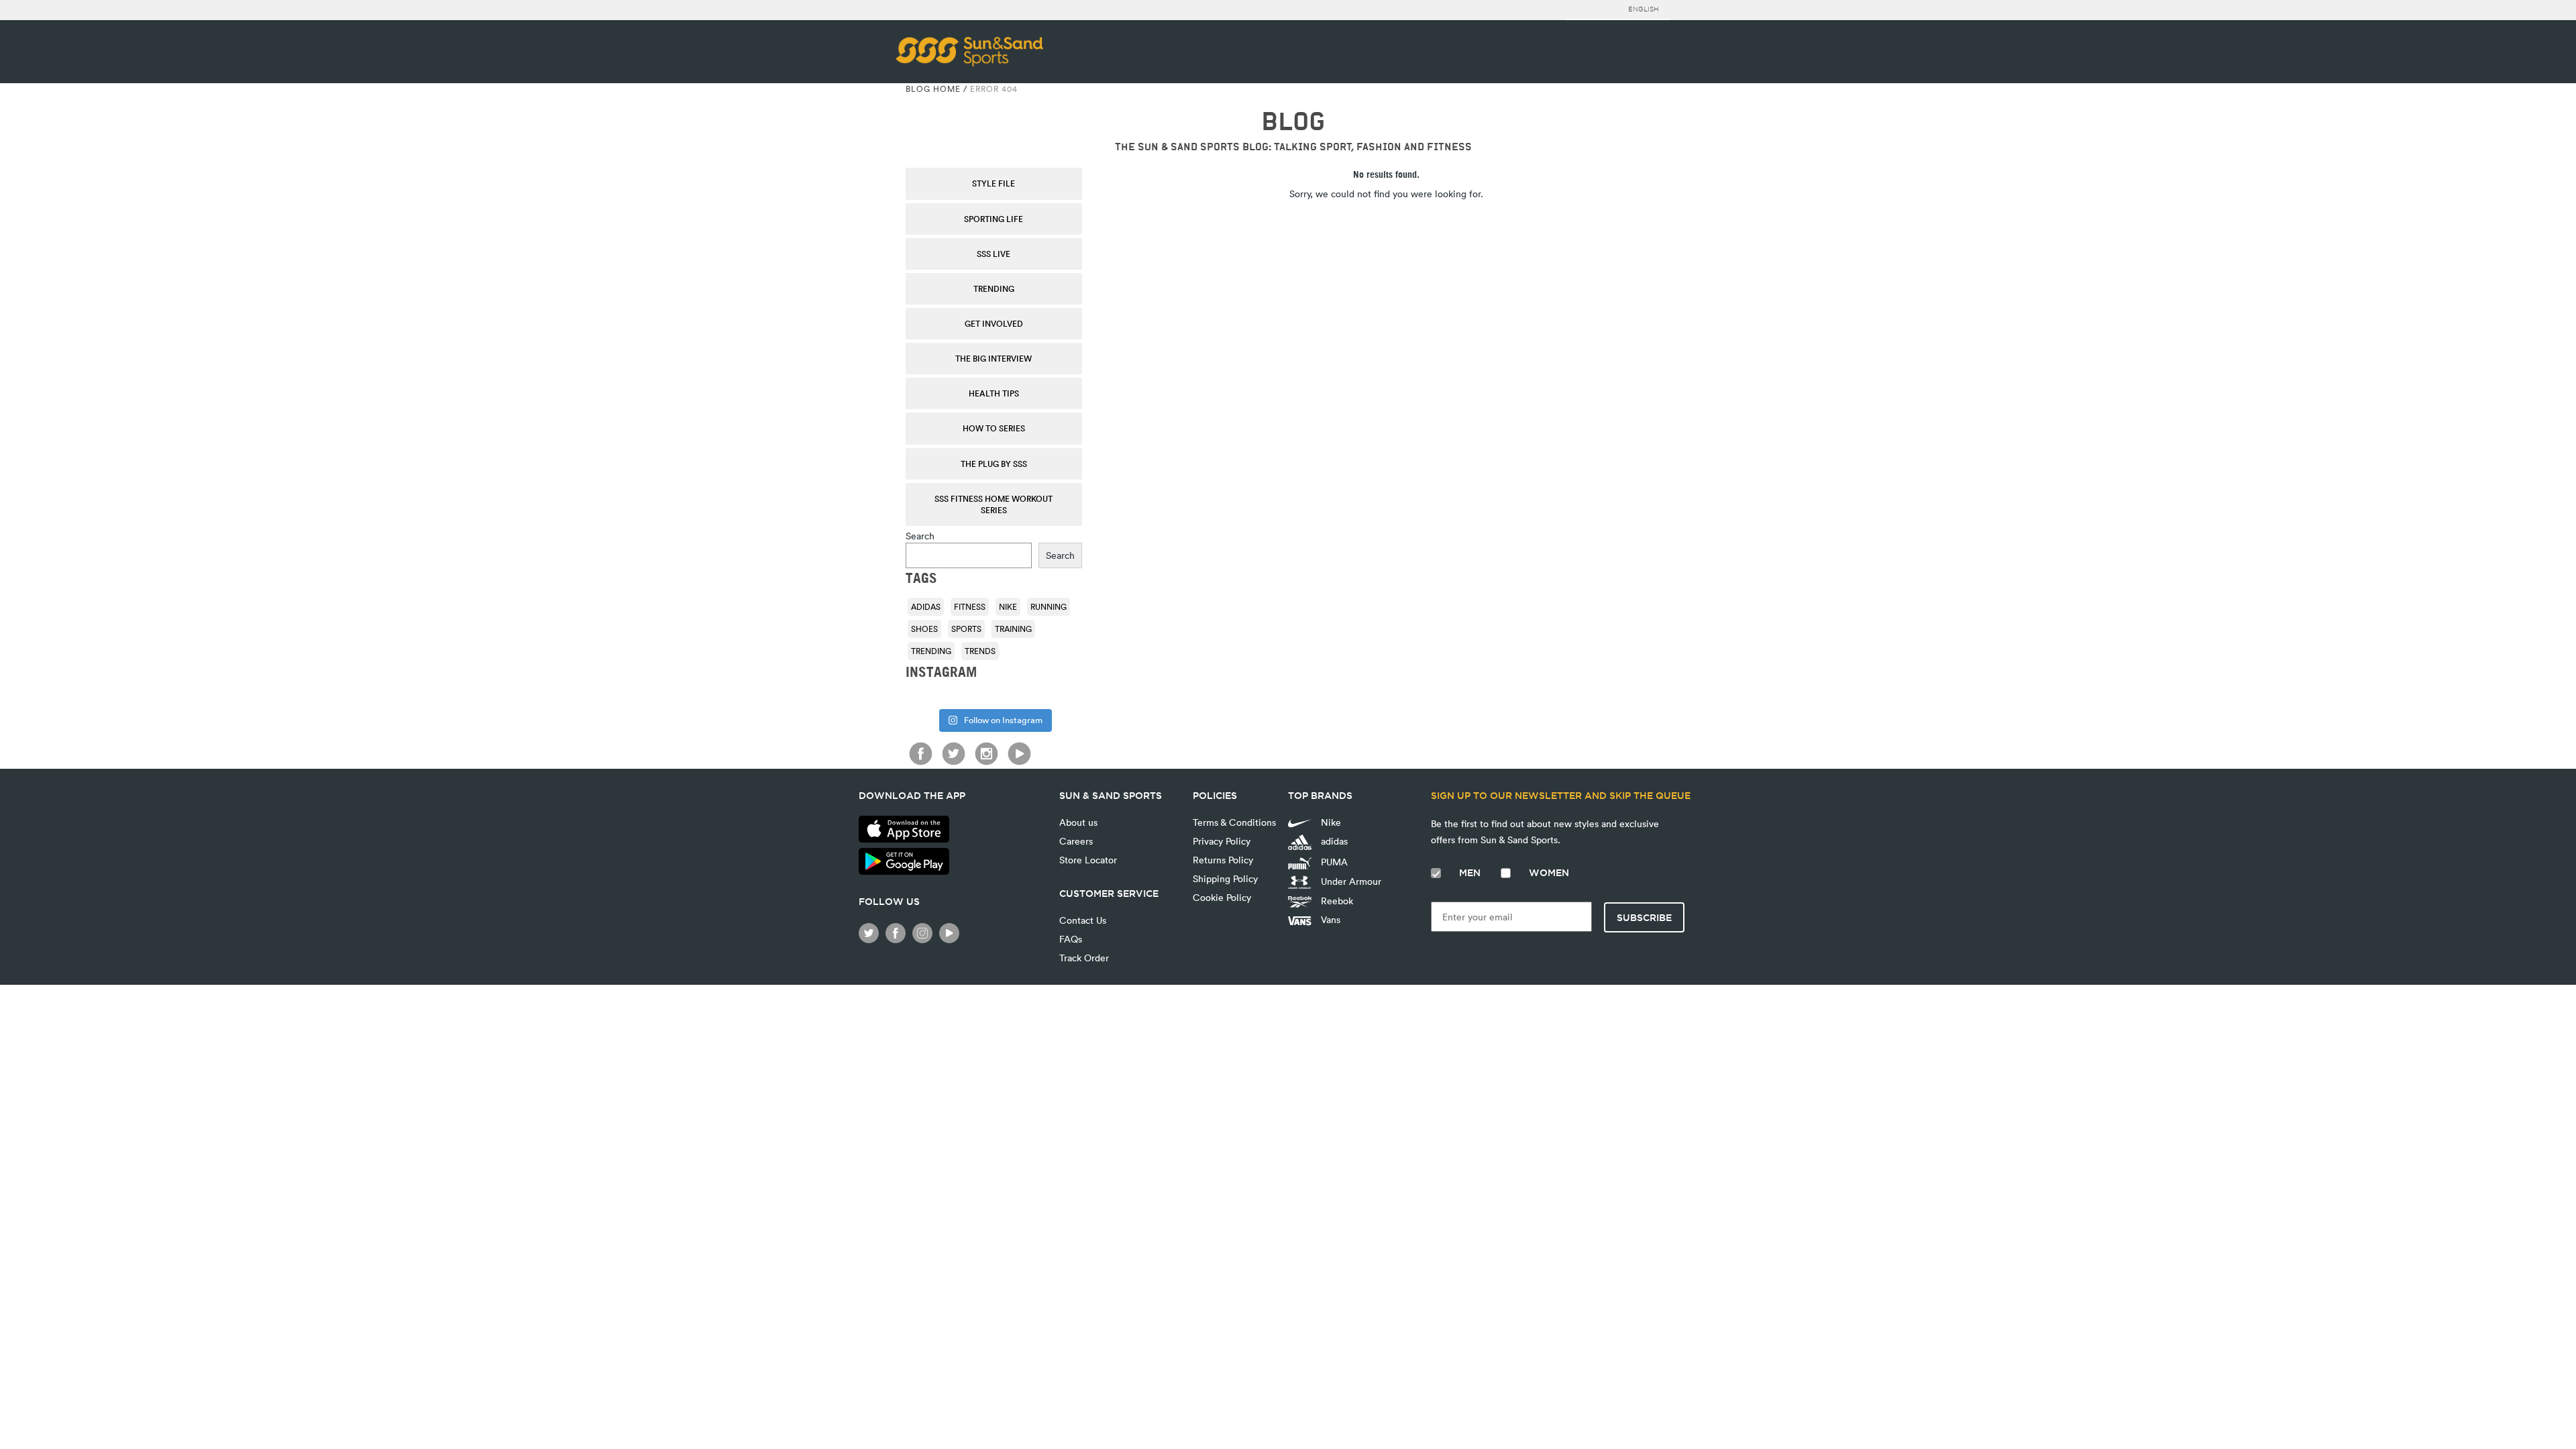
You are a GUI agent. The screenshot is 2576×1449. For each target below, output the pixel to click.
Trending (994, 288)
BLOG (1293, 122)
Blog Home (933, 89)
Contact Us (1083, 920)
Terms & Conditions (1234, 822)
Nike (1008, 606)
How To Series (994, 428)
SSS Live (994, 254)
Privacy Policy (1222, 841)
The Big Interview (994, 358)
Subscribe (1644, 918)
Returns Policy (1223, 860)
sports (966, 629)
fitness (970, 606)
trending (931, 651)
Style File (994, 183)
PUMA (1333, 862)
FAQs (1071, 939)
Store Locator (1088, 860)
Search (920, 536)
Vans (1329, 919)
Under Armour (1350, 881)
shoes (924, 629)
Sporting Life (994, 219)
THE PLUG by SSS (994, 464)
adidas (926, 606)
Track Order (1084, 958)
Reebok (1336, 901)
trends (980, 651)
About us (1078, 822)
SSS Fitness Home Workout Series (994, 504)
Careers (1076, 841)
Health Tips (994, 393)
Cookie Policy (1222, 897)
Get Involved (994, 323)
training (1013, 629)
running (1049, 606)
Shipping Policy (1225, 878)
